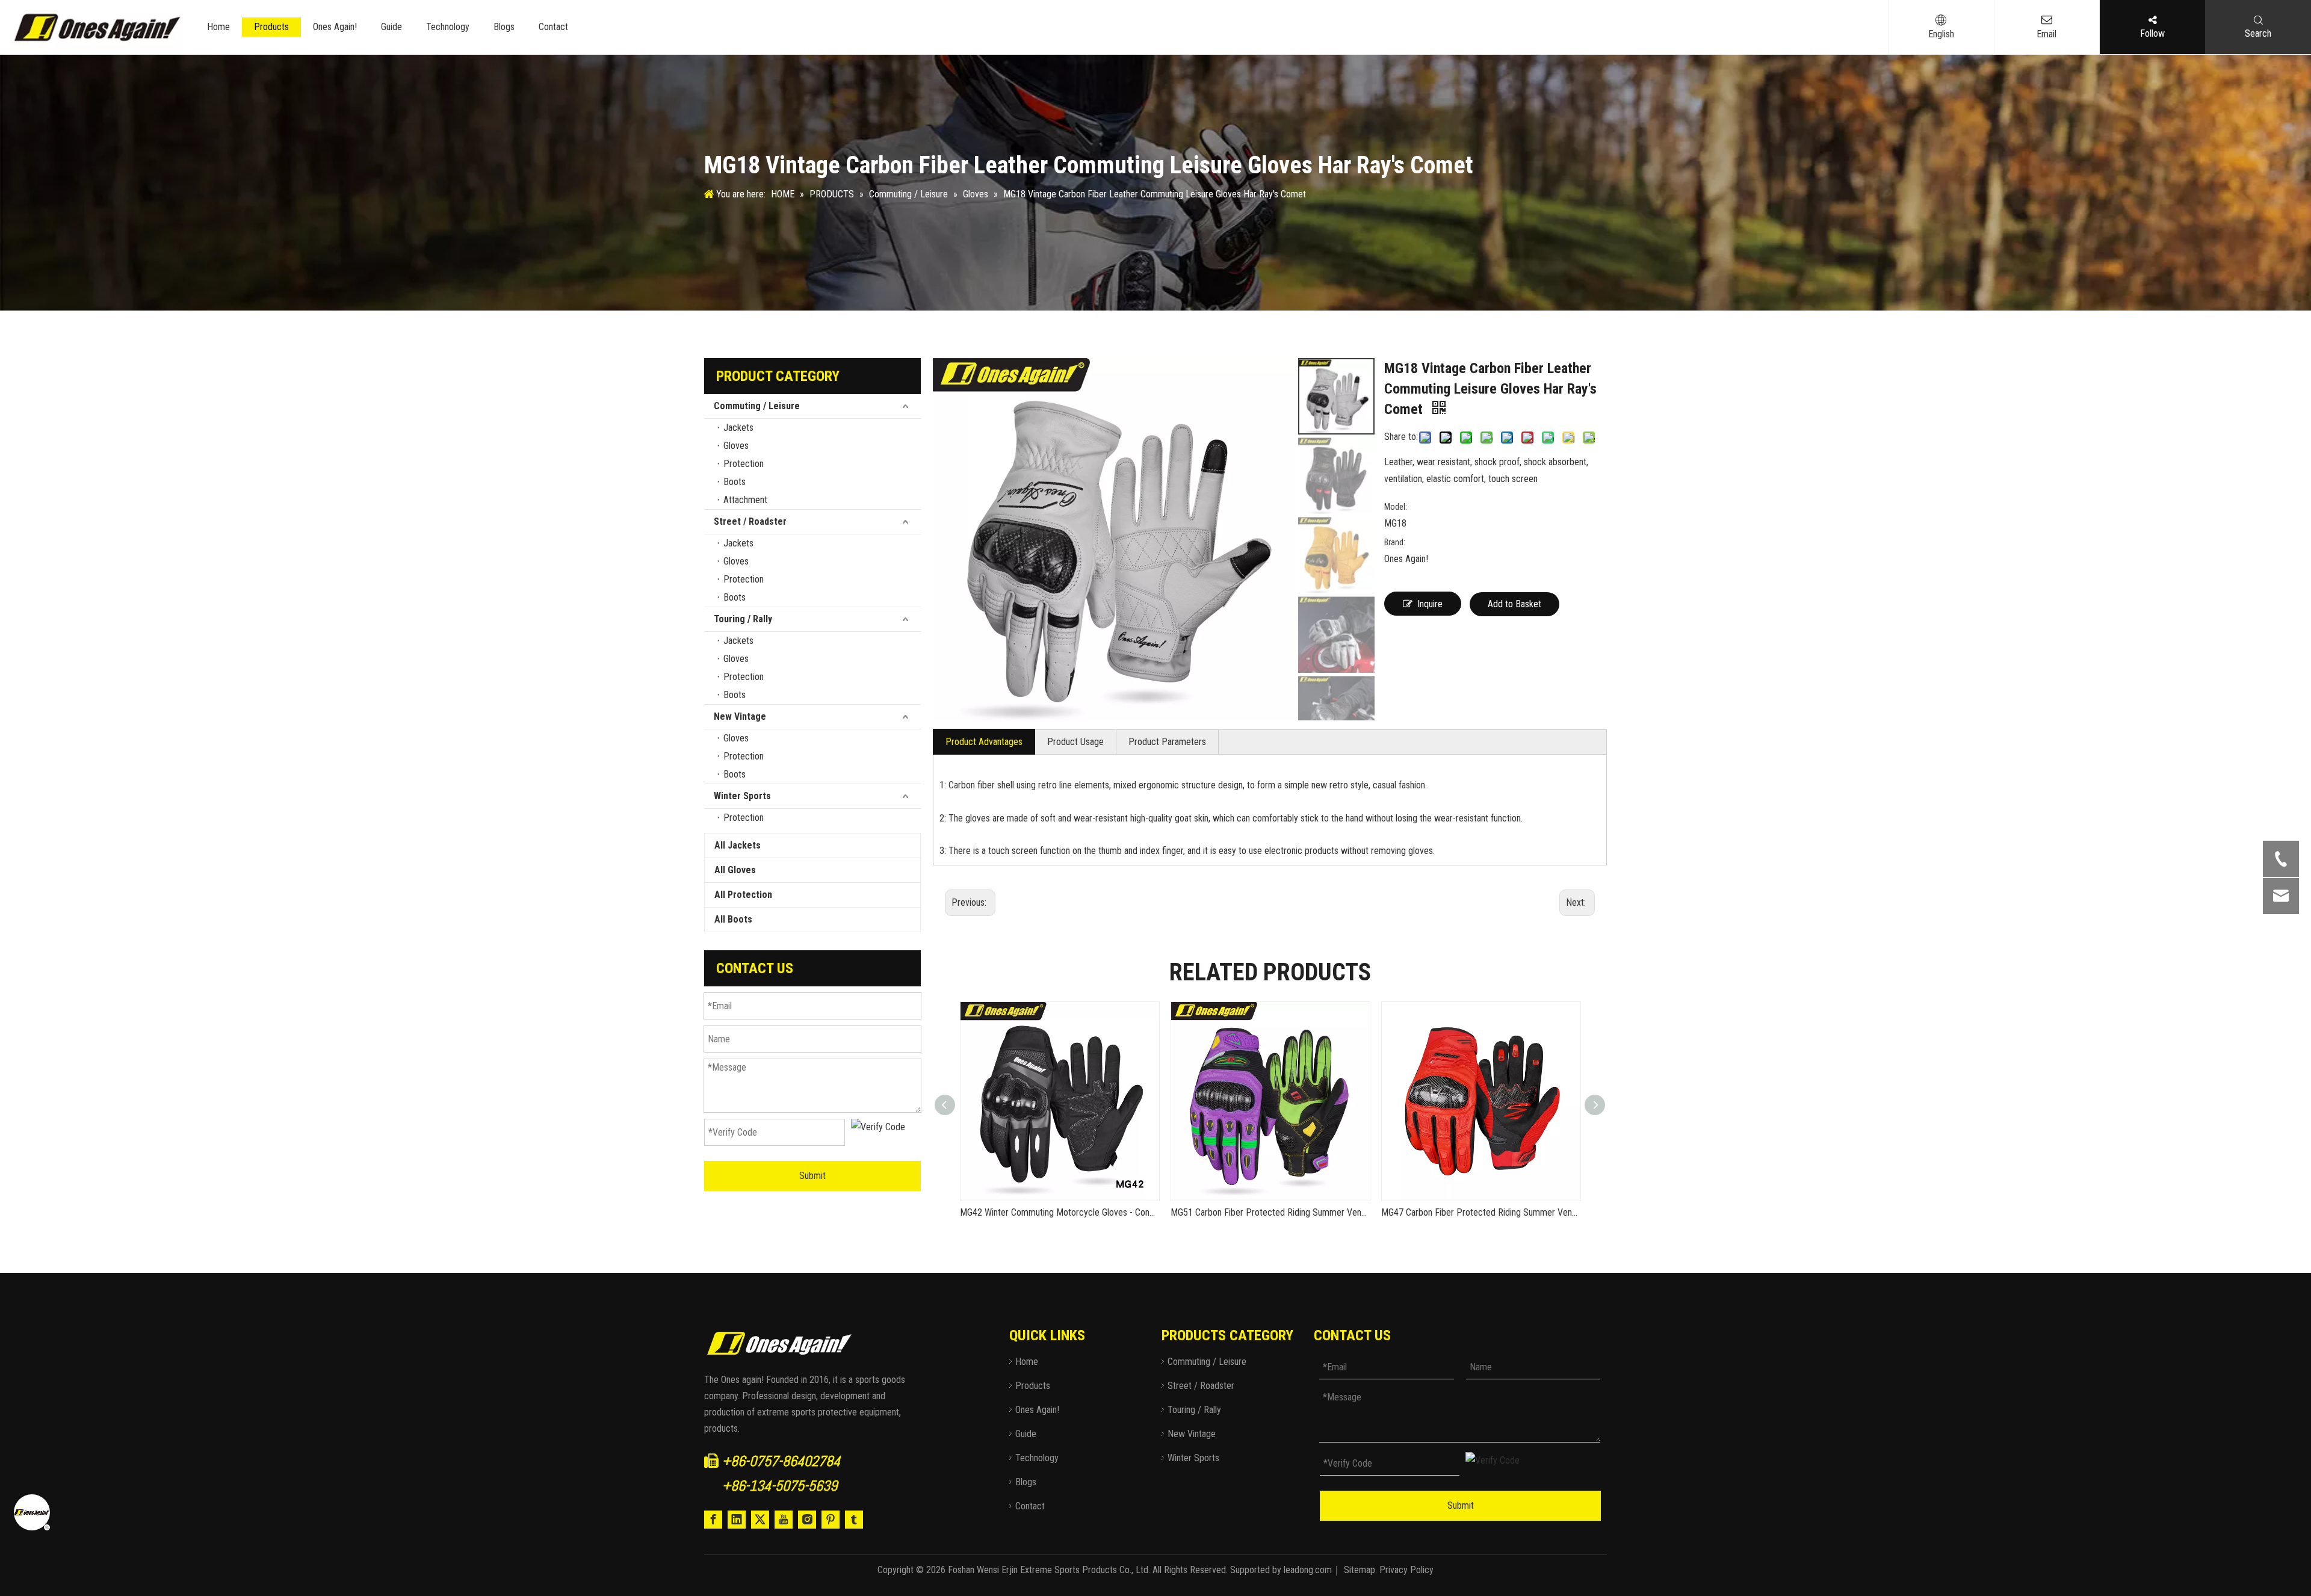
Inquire (1430, 604)
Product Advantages (984, 742)
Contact (553, 27)
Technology (448, 27)
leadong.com (1308, 1570)
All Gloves (735, 870)
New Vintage (740, 716)
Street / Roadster (750, 521)
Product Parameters (1167, 742)
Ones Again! (335, 27)
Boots (735, 482)
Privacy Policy (1406, 1570)
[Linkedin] (737, 1520)
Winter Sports (742, 796)
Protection (744, 464)
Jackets (738, 428)
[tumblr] (854, 1520)
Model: (1396, 507)
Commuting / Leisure (757, 406)
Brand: (1395, 542)
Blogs (504, 27)
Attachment (745, 500)
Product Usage (1075, 742)
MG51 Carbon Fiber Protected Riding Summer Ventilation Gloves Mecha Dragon (1270, 1212)
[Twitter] (760, 1520)
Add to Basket (1514, 604)
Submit (812, 1176)
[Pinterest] (831, 1520)
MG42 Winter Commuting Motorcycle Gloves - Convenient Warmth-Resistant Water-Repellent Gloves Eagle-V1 (1059, 1212)
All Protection (743, 895)
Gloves (736, 446)
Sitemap (1360, 1570)
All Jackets (738, 845)
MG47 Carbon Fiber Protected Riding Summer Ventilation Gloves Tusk (1480, 1212)
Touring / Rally (743, 619)
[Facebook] (713, 1520)
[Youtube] (784, 1520)
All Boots (733, 919)
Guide (391, 27)
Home (218, 27)
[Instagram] (807, 1520)
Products (271, 27)
